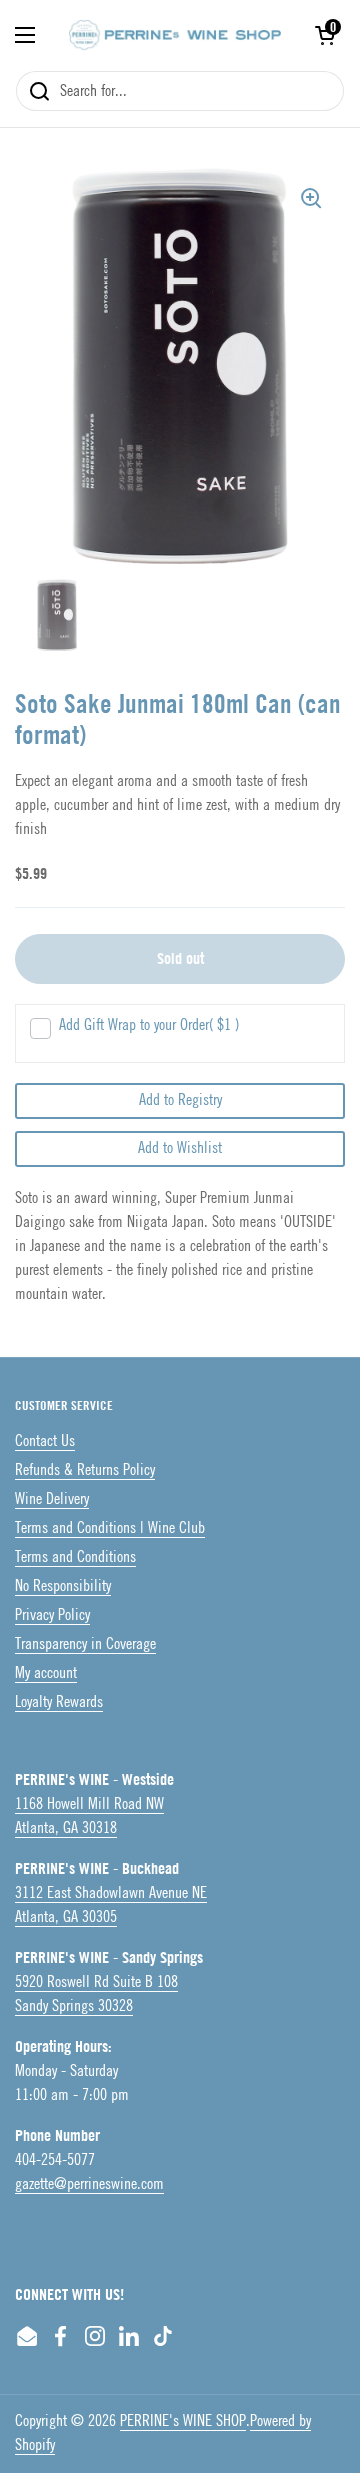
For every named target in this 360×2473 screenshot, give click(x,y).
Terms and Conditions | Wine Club (110, 1528)
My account (46, 1673)
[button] (325, 35)
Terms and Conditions (75, 1557)
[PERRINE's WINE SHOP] (175, 35)
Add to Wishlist (180, 1148)
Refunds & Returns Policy (85, 1470)
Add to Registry (180, 1100)
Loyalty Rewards (59, 1702)
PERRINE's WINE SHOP (183, 2421)
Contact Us (45, 1441)
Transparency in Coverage (85, 1644)
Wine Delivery (52, 1499)
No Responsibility (63, 1586)
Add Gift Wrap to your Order (149, 1025)
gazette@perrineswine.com (89, 2184)
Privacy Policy (52, 1615)
